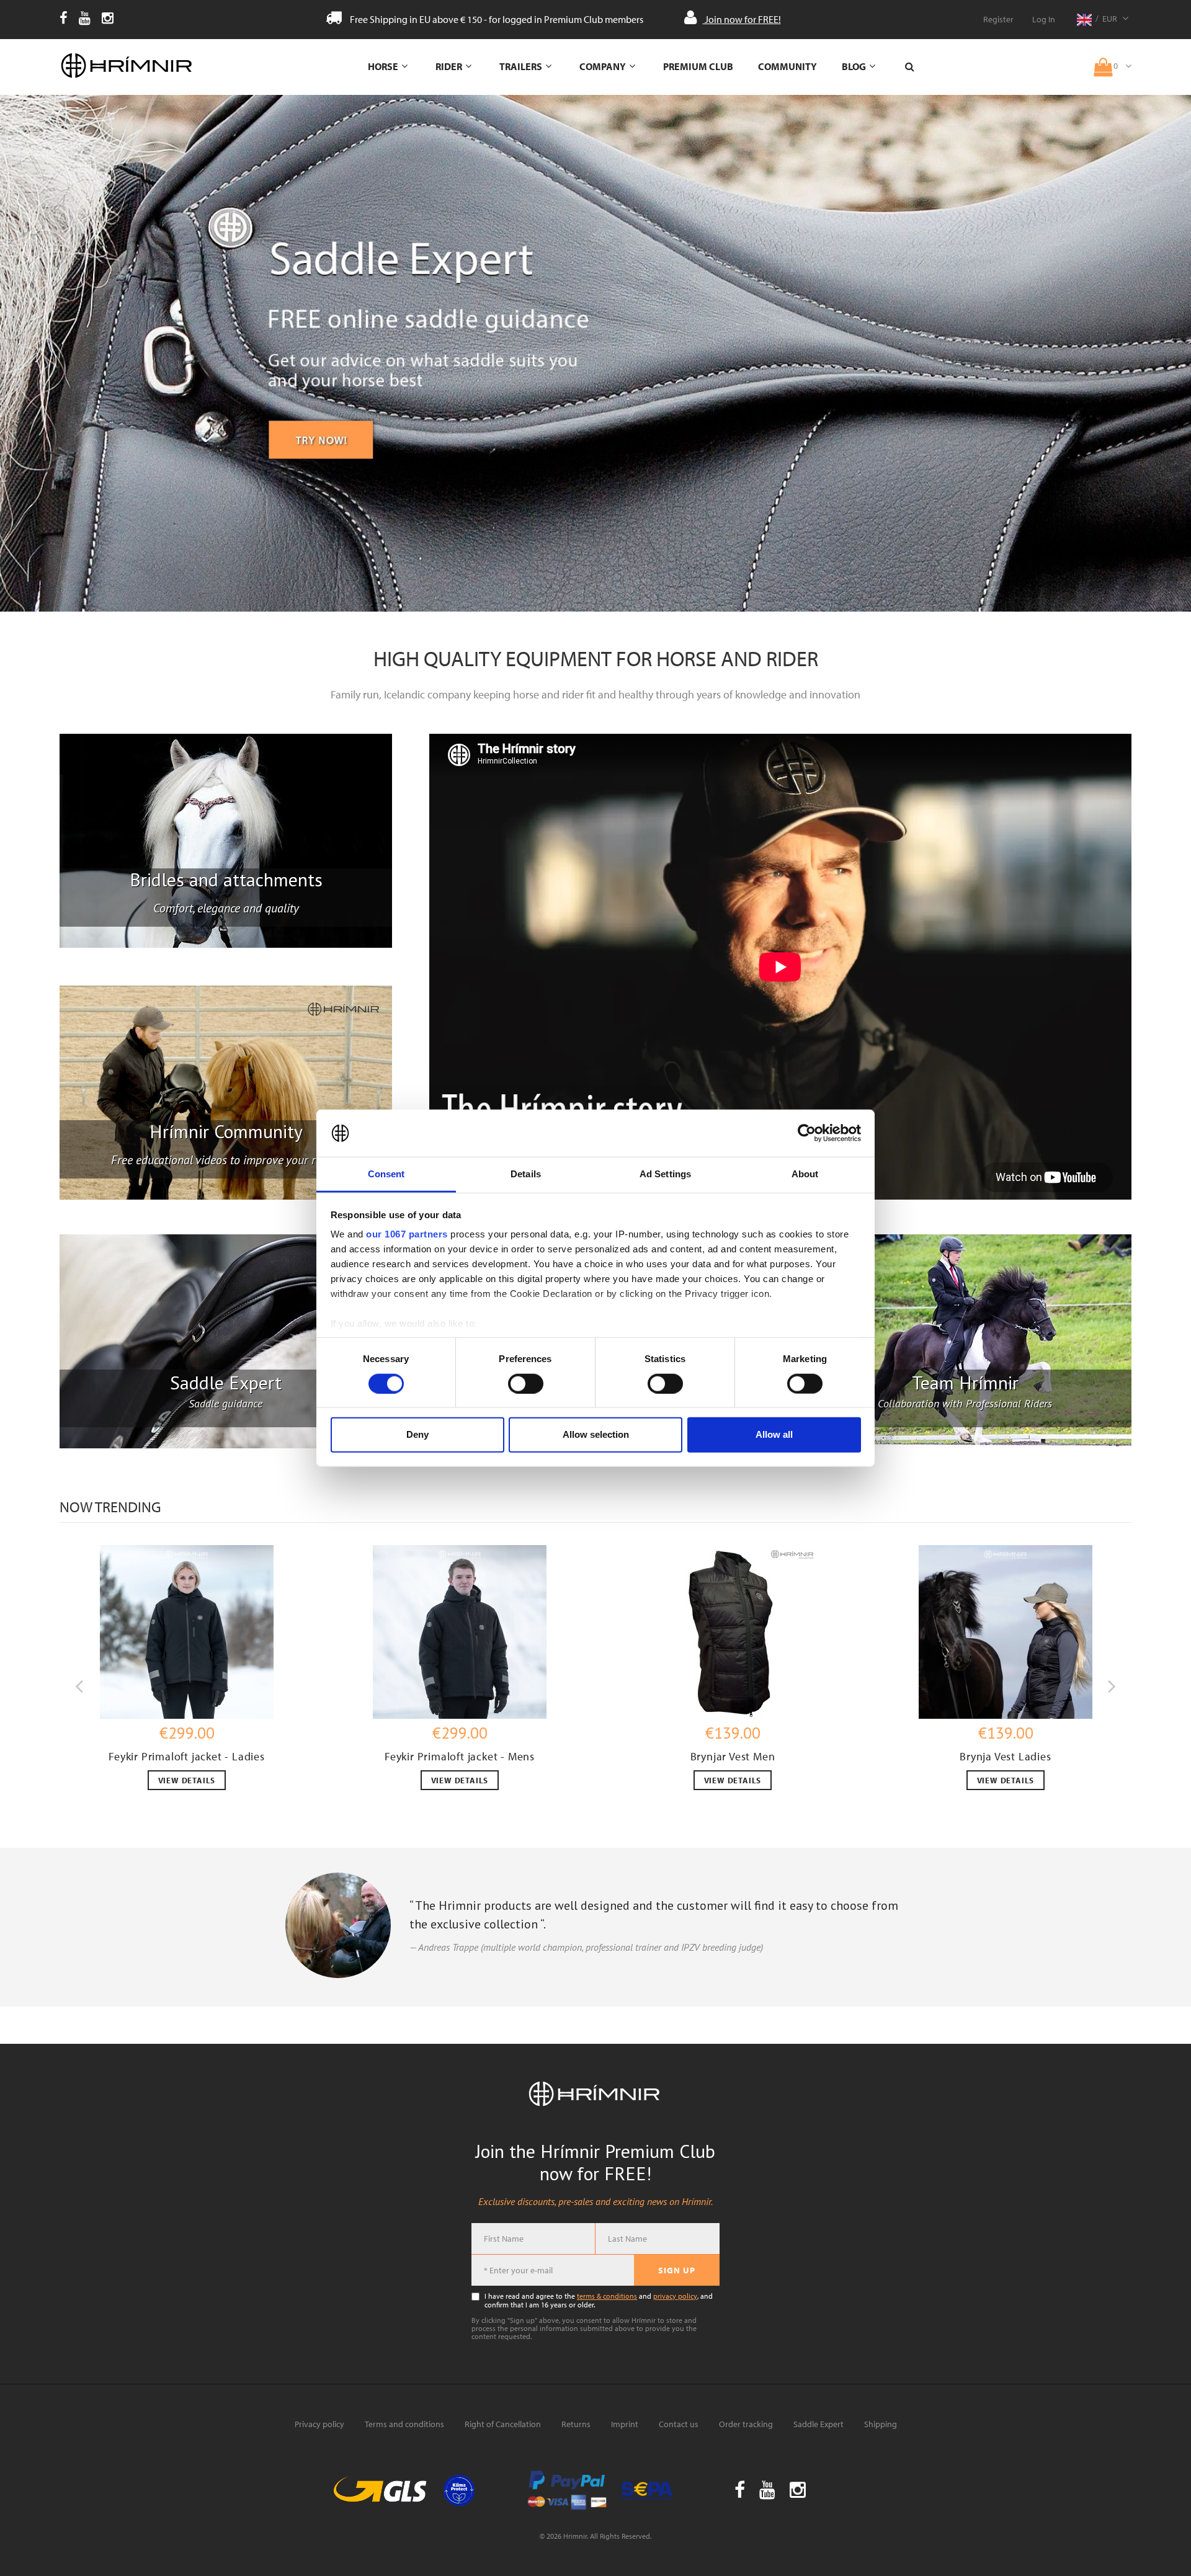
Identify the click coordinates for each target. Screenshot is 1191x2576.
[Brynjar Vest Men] (733, 1632)
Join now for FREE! (742, 19)
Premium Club (698, 66)
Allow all (774, 1434)
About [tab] (805, 1174)
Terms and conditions (404, 2424)
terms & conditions (607, 2296)
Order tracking (746, 2424)
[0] (1113, 58)
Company (603, 66)
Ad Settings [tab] (665, 1174)
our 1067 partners (407, 1234)
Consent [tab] (386, 1174)
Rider (449, 66)
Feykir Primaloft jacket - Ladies (187, 1756)
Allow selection (596, 1434)
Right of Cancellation (503, 2424)
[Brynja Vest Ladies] (1006, 1632)
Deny (417, 1434)
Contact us (679, 2424)
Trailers (521, 66)
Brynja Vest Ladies (1005, 1756)
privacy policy (675, 2296)
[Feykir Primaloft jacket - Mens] (460, 1632)
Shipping (881, 2424)
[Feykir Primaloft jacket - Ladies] (187, 1632)
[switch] (526, 1383)
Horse (383, 66)
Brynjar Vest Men (733, 1756)
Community (787, 66)
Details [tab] (526, 1174)
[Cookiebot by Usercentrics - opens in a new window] (807, 1133)
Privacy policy (319, 2424)
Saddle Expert (819, 2424)
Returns (576, 2424)
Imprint (625, 2424)
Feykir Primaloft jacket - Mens (460, 1756)
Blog (854, 66)
